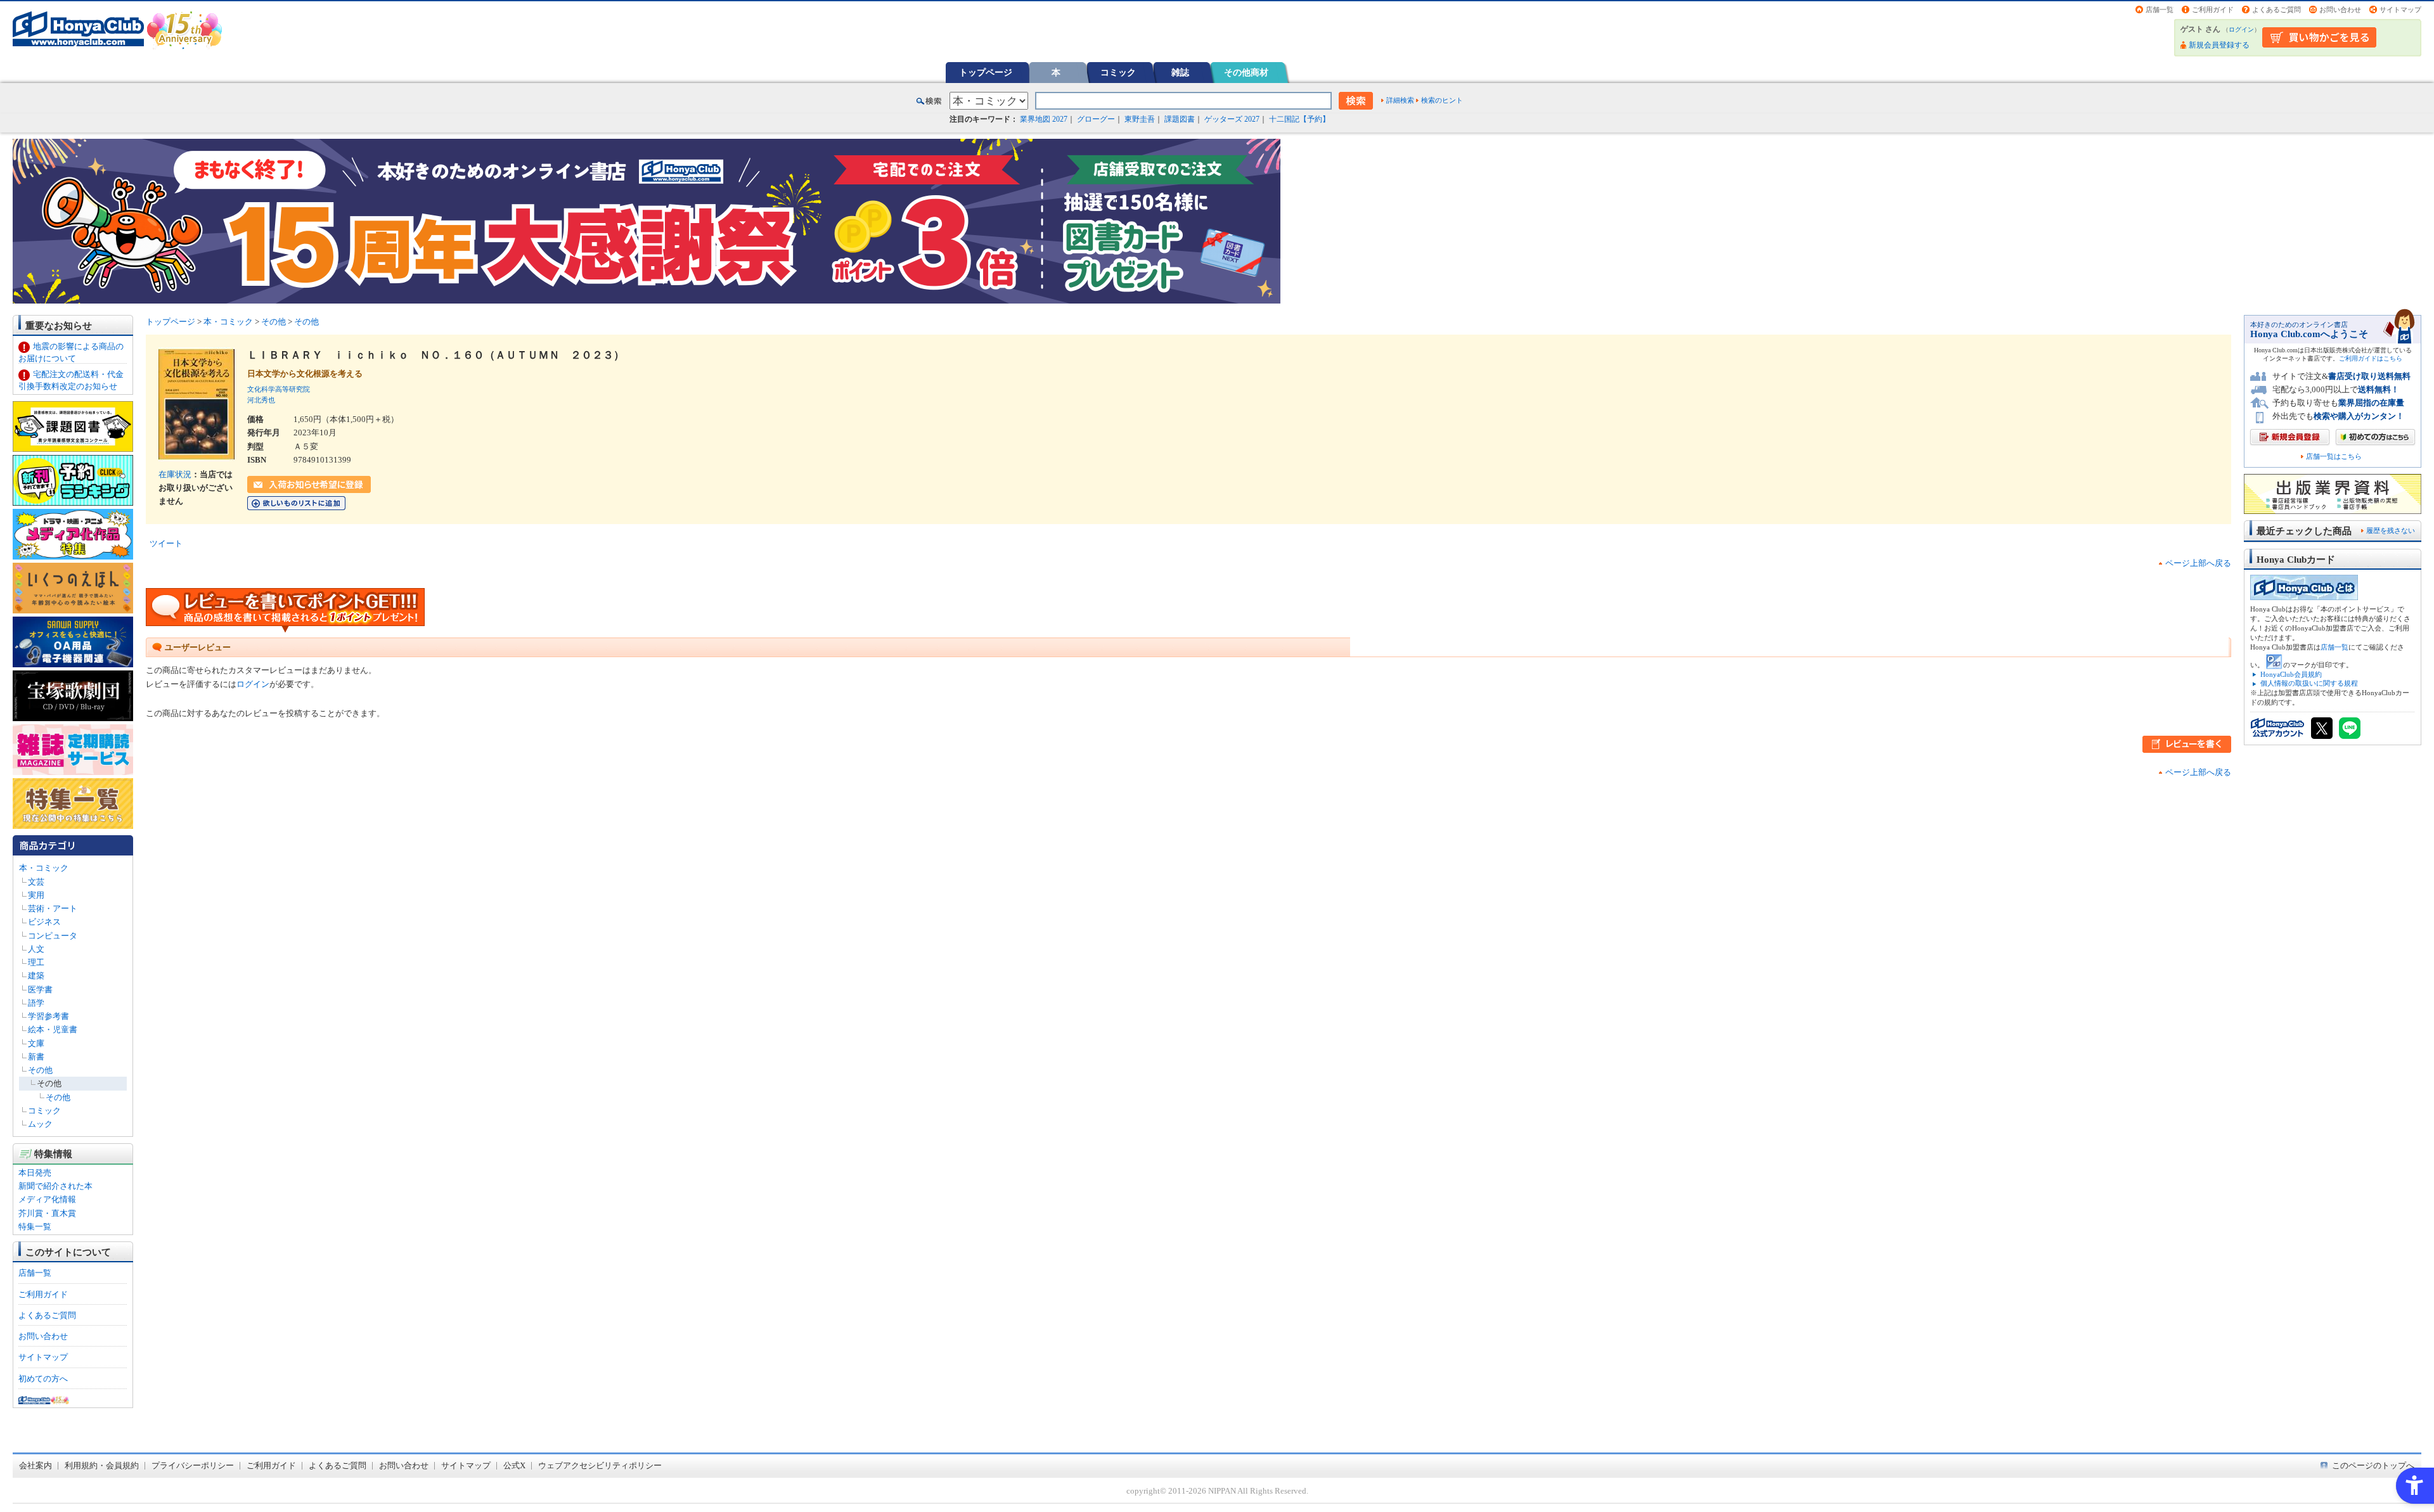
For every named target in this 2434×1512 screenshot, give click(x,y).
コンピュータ (53, 936)
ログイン (2241, 29)
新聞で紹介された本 (55, 1186)
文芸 (36, 882)
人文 (36, 949)
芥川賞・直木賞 (47, 1213)
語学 (36, 1003)
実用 (36, 895)
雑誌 (1180, 72)
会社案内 (35, 1465)
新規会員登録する (2219, 45)
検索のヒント (1442, 100)
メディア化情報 (47, 1199)
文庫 (36, 1043)
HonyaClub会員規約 (2291, 674)
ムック (40, 1124)
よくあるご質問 (2276, 10)
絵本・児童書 (53, 1029)
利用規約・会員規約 (102, 1465)
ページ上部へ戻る (2198, 563)
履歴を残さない (2391, 530)
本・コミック (44, 868)
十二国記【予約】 (1299, 119)
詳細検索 (1400, 100)
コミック (1118, 72)
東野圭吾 (1140, 119)
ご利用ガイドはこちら (2371, 358)
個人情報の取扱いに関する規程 (2309, 683)
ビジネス (44, 922)
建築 (36, 976)
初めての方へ (43, 1379)
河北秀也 (261, 400)
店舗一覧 (2160, 10)
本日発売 (35, 1173)
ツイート (166, 543)
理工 (36, 962)
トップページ (986, 72)
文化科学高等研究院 (279, 389)
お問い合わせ (2340, 10)
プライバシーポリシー (193, 1465)
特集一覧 (35, 1227)
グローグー (1096, 119)
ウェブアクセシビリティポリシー (600, 1465)
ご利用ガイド (2213, 10)
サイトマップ (2400, 10)
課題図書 (1180, 119)
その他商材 (1246, 72)
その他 (40, 1070)
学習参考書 (48, 1016)
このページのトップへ (2373, 1465)
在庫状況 (175, 474)
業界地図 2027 (1044, 119)
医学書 (40, 990)
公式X (514, 1465)
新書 (36, 1057)
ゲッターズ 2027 (1232, 119)
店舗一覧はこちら (2334, 457)
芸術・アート (53, 908)
